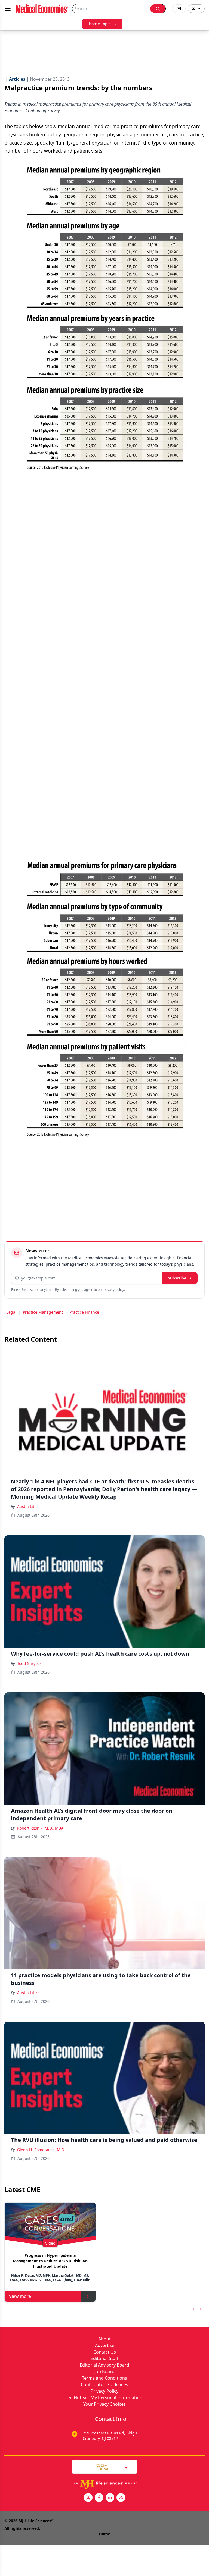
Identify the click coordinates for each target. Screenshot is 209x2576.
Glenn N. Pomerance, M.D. (41, 2150)
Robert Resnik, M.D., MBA (40, 1828)
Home (104, 2534)
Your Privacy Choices (104, 2404)
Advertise (105, 2345)
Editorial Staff (104, 2358)
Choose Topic (99, 24)
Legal (11, 1312)
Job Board (104, 2371)
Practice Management (43, 1312)
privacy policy (114, 1290)
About (104, 2339)
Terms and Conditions (104, 2378)
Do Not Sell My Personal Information (104, 2398)
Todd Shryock (29, 1663)
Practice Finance (84, 1312)
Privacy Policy (104, 2391)
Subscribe (177, 1278)
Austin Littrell (29, 1506)
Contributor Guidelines (104, 2384)
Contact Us (105, 2352)
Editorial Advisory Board (104, 2365)
